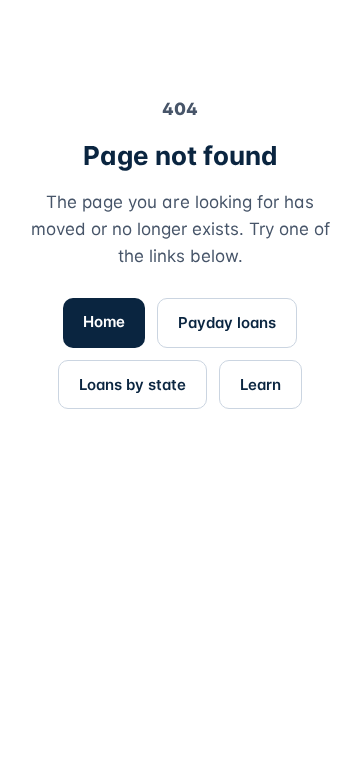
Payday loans (227, 322)
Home (104, 321)
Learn (260, 384)
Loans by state (132, 384)
